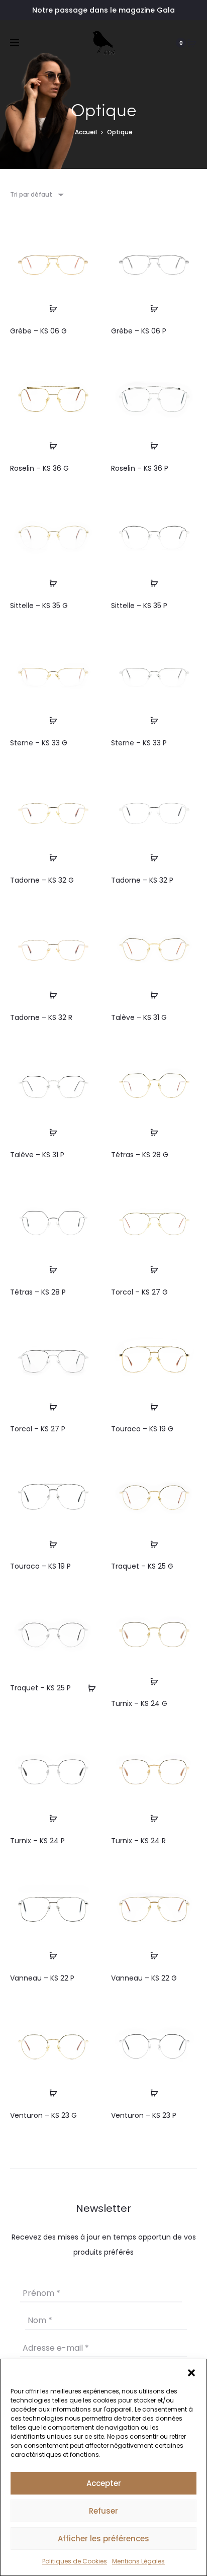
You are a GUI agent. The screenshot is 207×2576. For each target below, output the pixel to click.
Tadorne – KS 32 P (142, 880)
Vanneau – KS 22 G (144, 1978)
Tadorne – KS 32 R (41, 1017)
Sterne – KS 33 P (139, 743)
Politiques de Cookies (75, 2561)
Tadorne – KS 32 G (42, 880)
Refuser (103, 2511)
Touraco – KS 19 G (142, 1429)
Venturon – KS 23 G (43, 2115)
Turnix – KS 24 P (37, 1841)
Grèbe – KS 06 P (139, 331)
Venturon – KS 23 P (144, 2115)
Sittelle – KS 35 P (139, 606)
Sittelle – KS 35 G (39, 606)
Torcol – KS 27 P (38, 1429)
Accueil (86, 132)
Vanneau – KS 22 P (42, 1978)
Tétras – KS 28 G (140, 1155)
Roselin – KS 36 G (39, 468)
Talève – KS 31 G (139, 1017)
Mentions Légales (138, 2561)
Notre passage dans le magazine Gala (103, 10)
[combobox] (36, 194)
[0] (192, 43)
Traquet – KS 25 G (142, 1566)
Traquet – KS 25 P (40, 1688)
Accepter (104, 2483)
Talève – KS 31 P (37, 1155)
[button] (191, 2372)
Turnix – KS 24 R (138, 1841)
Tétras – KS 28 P (38, 1292)
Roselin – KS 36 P (140, 468)
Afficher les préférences (103, 2539)
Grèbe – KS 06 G (38, 331)
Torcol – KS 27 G (139, 1292)
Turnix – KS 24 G (139, 1703)
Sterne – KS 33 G (39, 743)
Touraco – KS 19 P (40, 1566)
